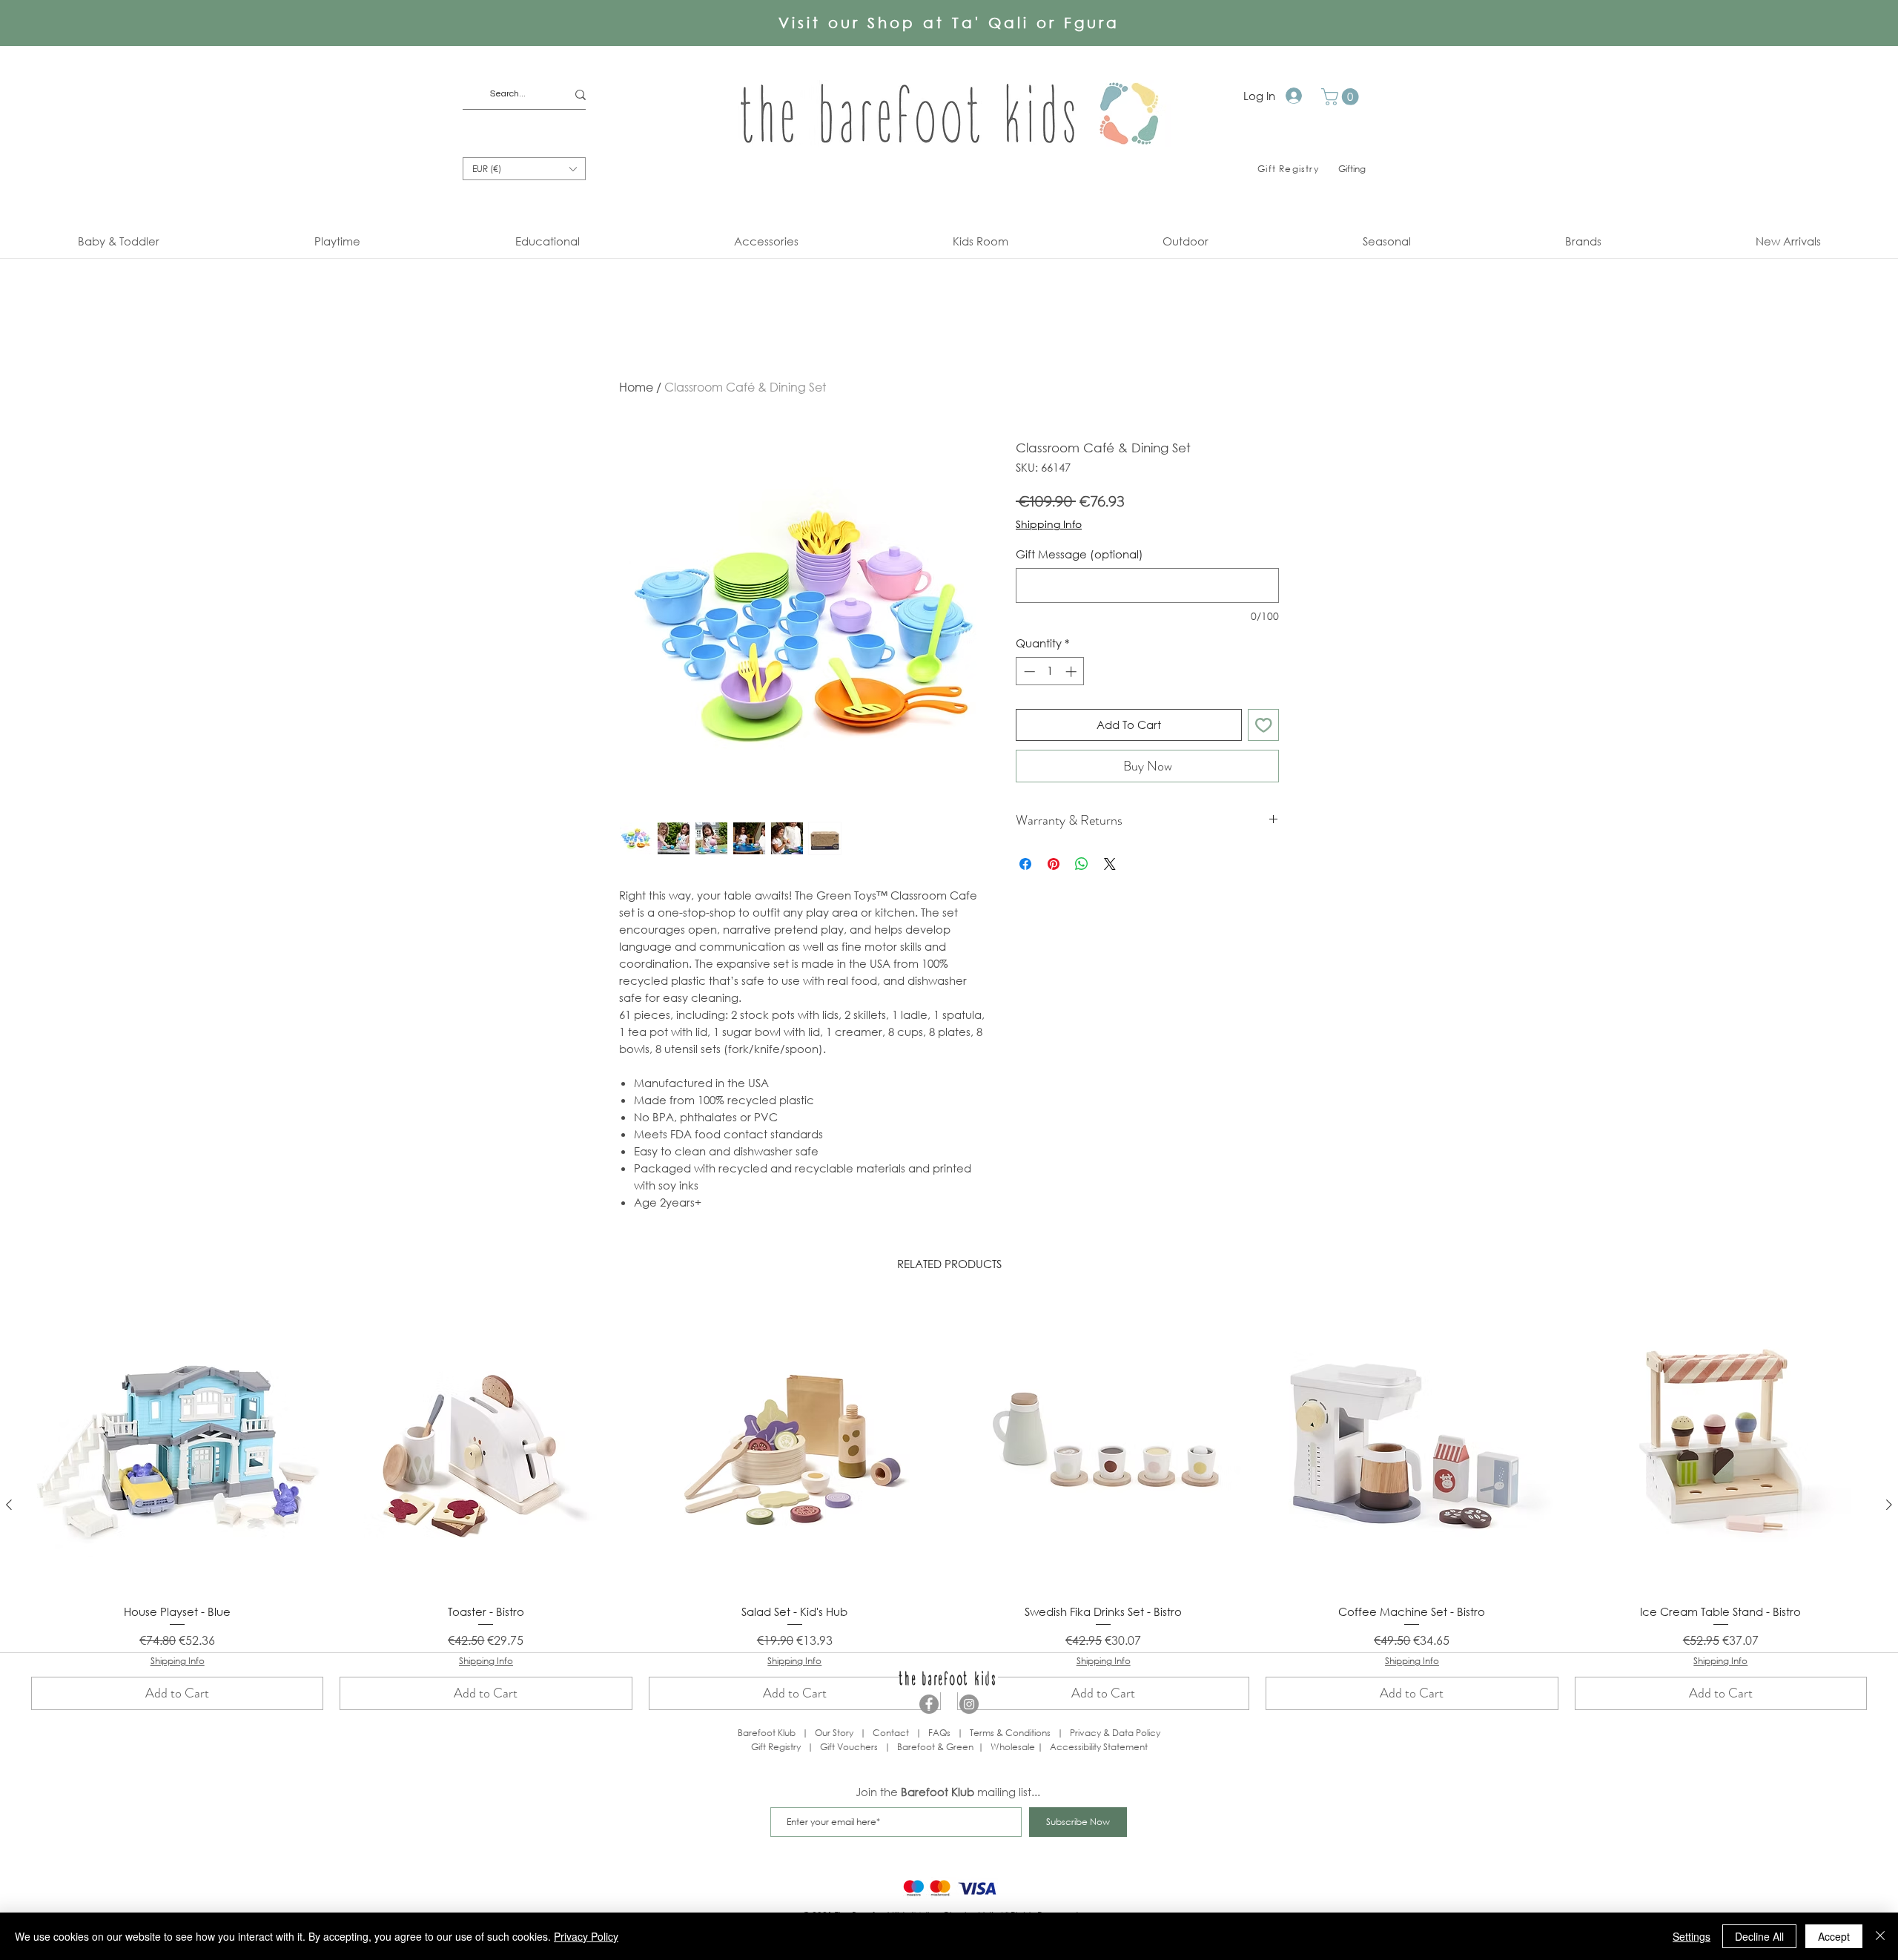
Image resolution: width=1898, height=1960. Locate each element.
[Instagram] (969, 1704)
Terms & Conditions (1010, 1733)
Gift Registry (776, 1747)
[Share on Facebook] (1025, 864)
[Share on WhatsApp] (1082, 864)
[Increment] (1072, 672)
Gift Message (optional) (1079, 554)
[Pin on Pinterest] (1054, 864)
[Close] (1880, 1936)
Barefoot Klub (767, 1733)
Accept (1834, 1936)
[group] (949, 1505)
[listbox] (524, 169)
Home (636, 387)
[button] (1342, 97)
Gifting (1352, 169)
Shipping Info (1049, 524)
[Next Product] (1889, 1505)
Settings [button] (1692, 1936)
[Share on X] (1110, 864)
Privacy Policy (586, 1936)
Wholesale (1014, 1747)
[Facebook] (929, 1704)
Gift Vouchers (849, 1747)
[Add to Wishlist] (1264, 725)
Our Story (834, 1733)
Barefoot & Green (935, 1747)
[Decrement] (1028, 672)
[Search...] (581, 95)
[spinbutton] (1050, 672)
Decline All (1759, 1936)
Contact (891, 1733)
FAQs (939, 1733)
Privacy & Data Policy (1115, 1733)
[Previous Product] (9, 1505)
